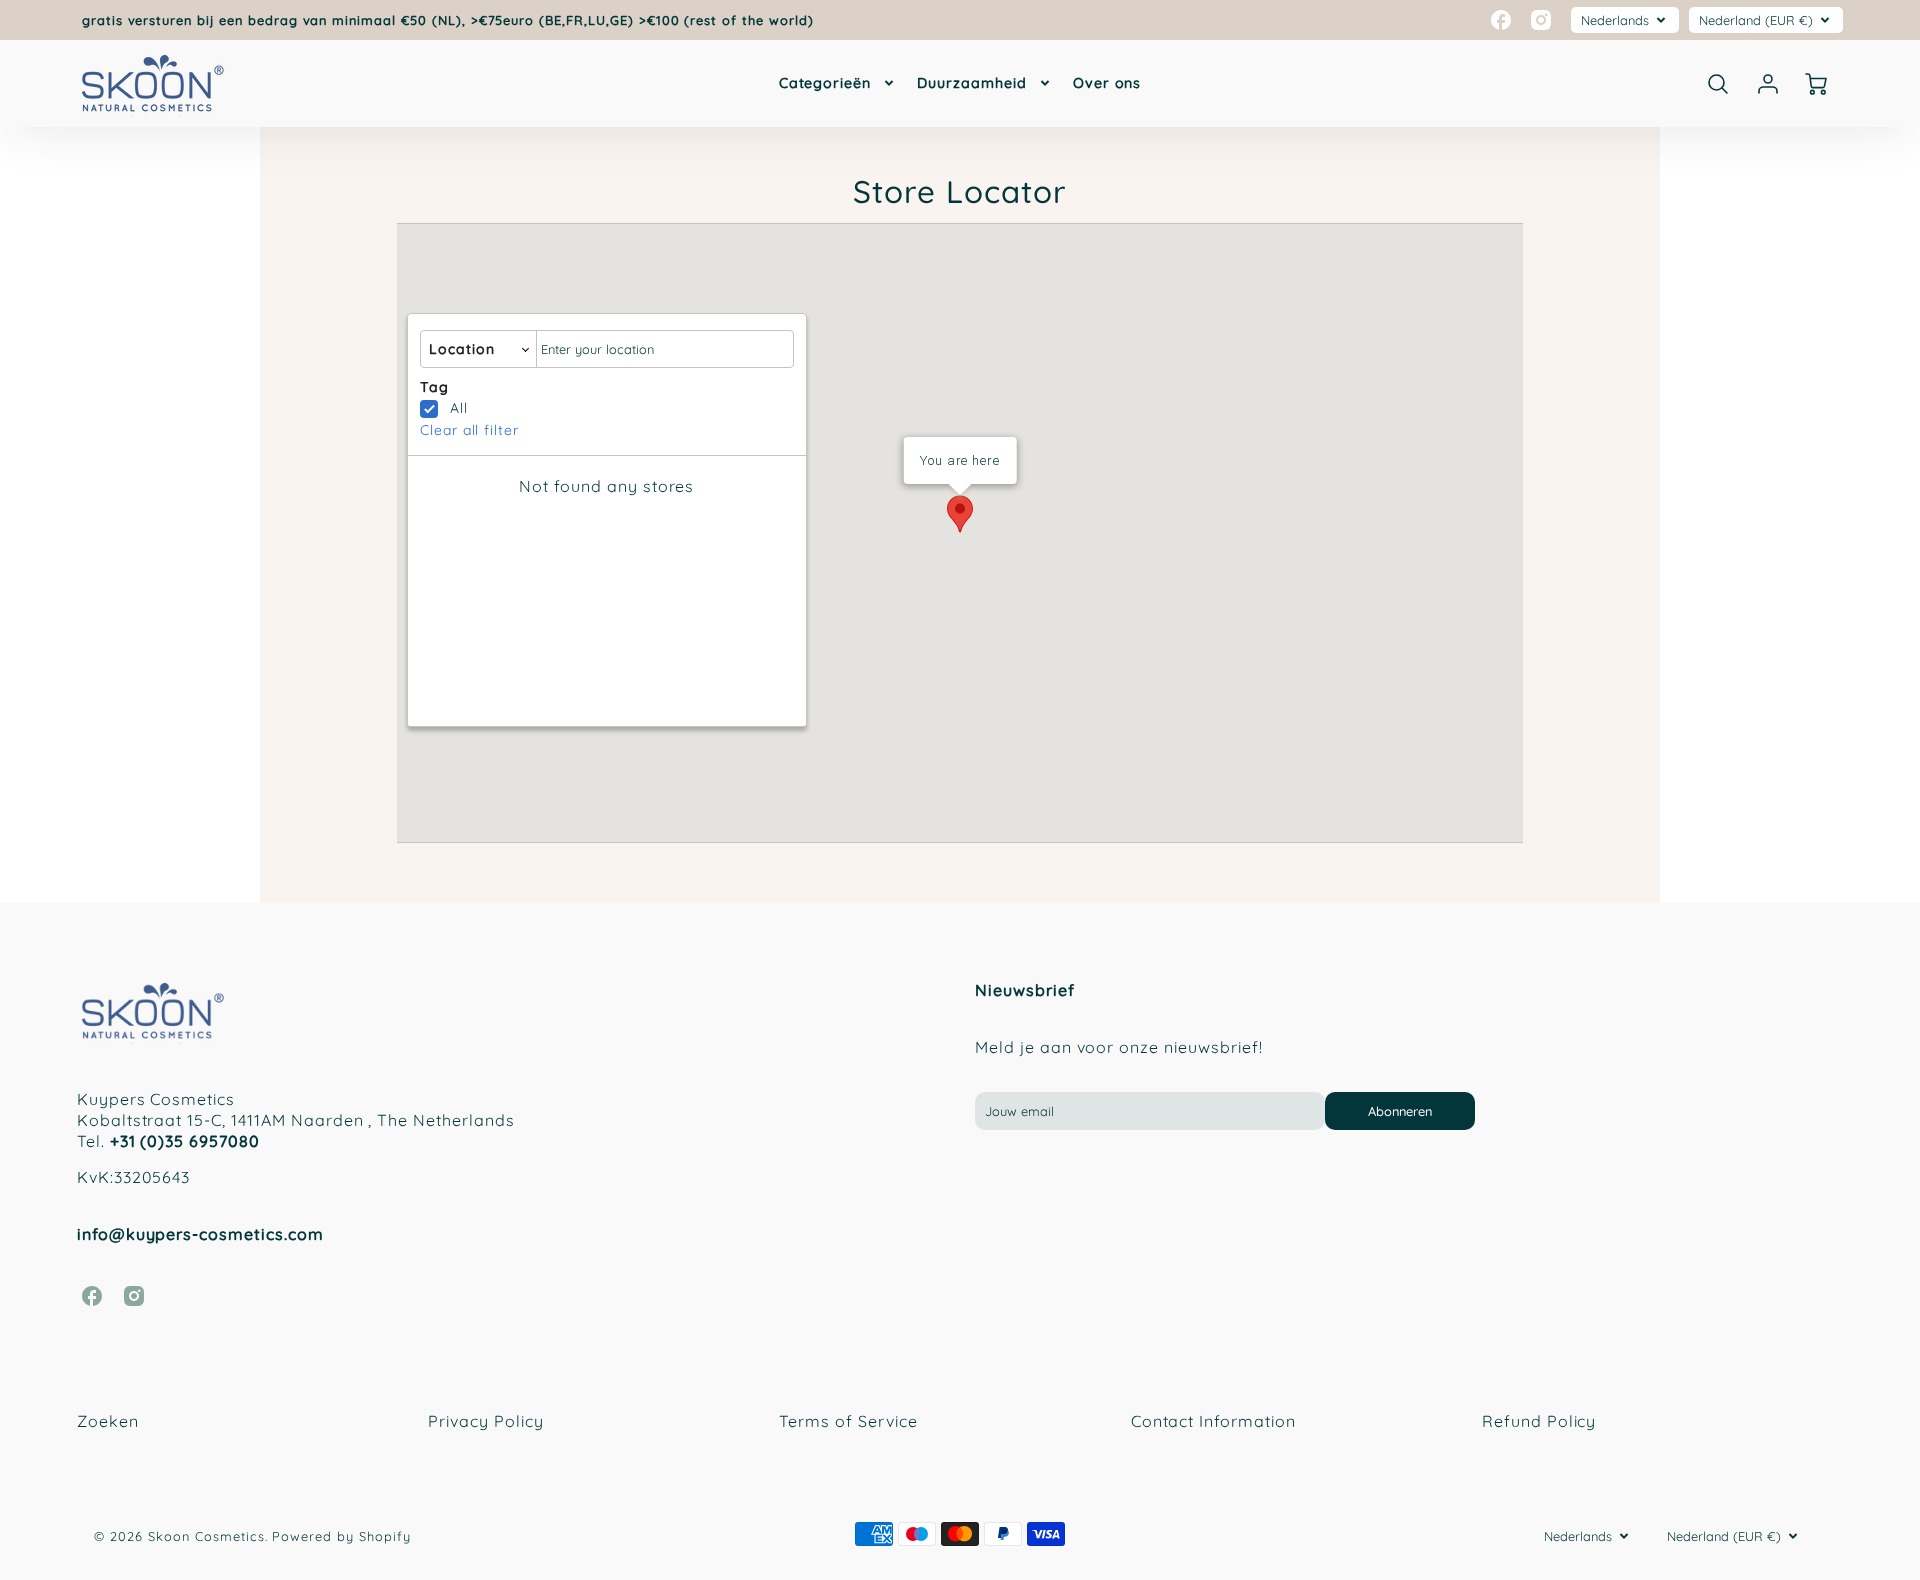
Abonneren (1400, 1111)
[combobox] (665, 349)
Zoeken (108, 1421)
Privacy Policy (485, 1421)
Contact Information (1213, 1421)
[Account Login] (1768, 84)
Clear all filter (469, 430)
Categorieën (825, 83)
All (459, 408)
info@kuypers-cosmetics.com (200, 1234)
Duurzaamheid (972, 83)
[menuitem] (838, 83)
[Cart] (1818, 84)
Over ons (1107, 83)
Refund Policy (1539, 1421)
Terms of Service (848, 1421)
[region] (607, 601)
